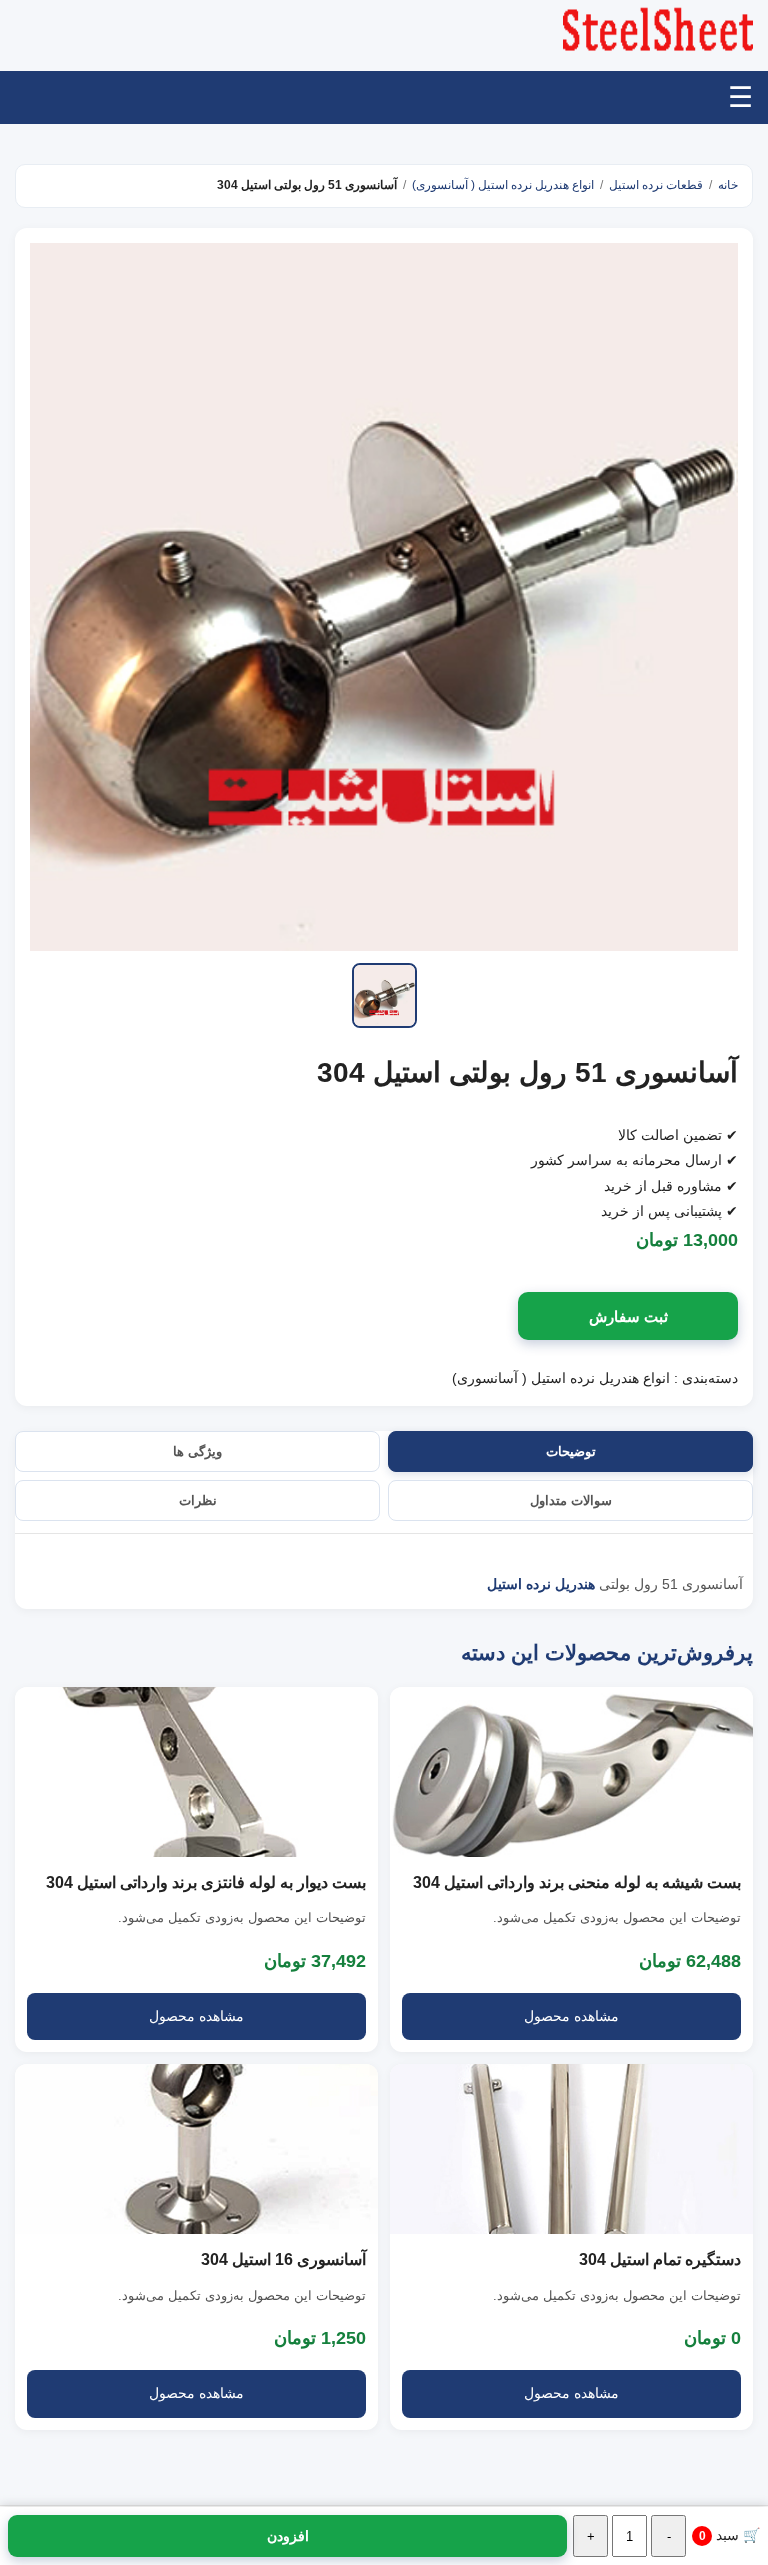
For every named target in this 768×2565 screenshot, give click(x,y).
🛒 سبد (729, 2535)
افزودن (288, 2536)
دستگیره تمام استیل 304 (660, 2259)
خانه (728, 185)
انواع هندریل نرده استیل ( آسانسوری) (503, 185)
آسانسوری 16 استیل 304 (283, 2259)
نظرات (198, 1500)
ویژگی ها (197, 1451)
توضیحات (571, 1451)
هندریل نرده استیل (541, 1584)
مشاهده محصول (571, 2016)
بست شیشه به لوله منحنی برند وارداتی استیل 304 (577, 1882)
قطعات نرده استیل (656, 185)
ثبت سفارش (628, 1316)
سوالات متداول (571, 1500)
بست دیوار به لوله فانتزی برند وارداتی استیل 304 (206, 1882)
